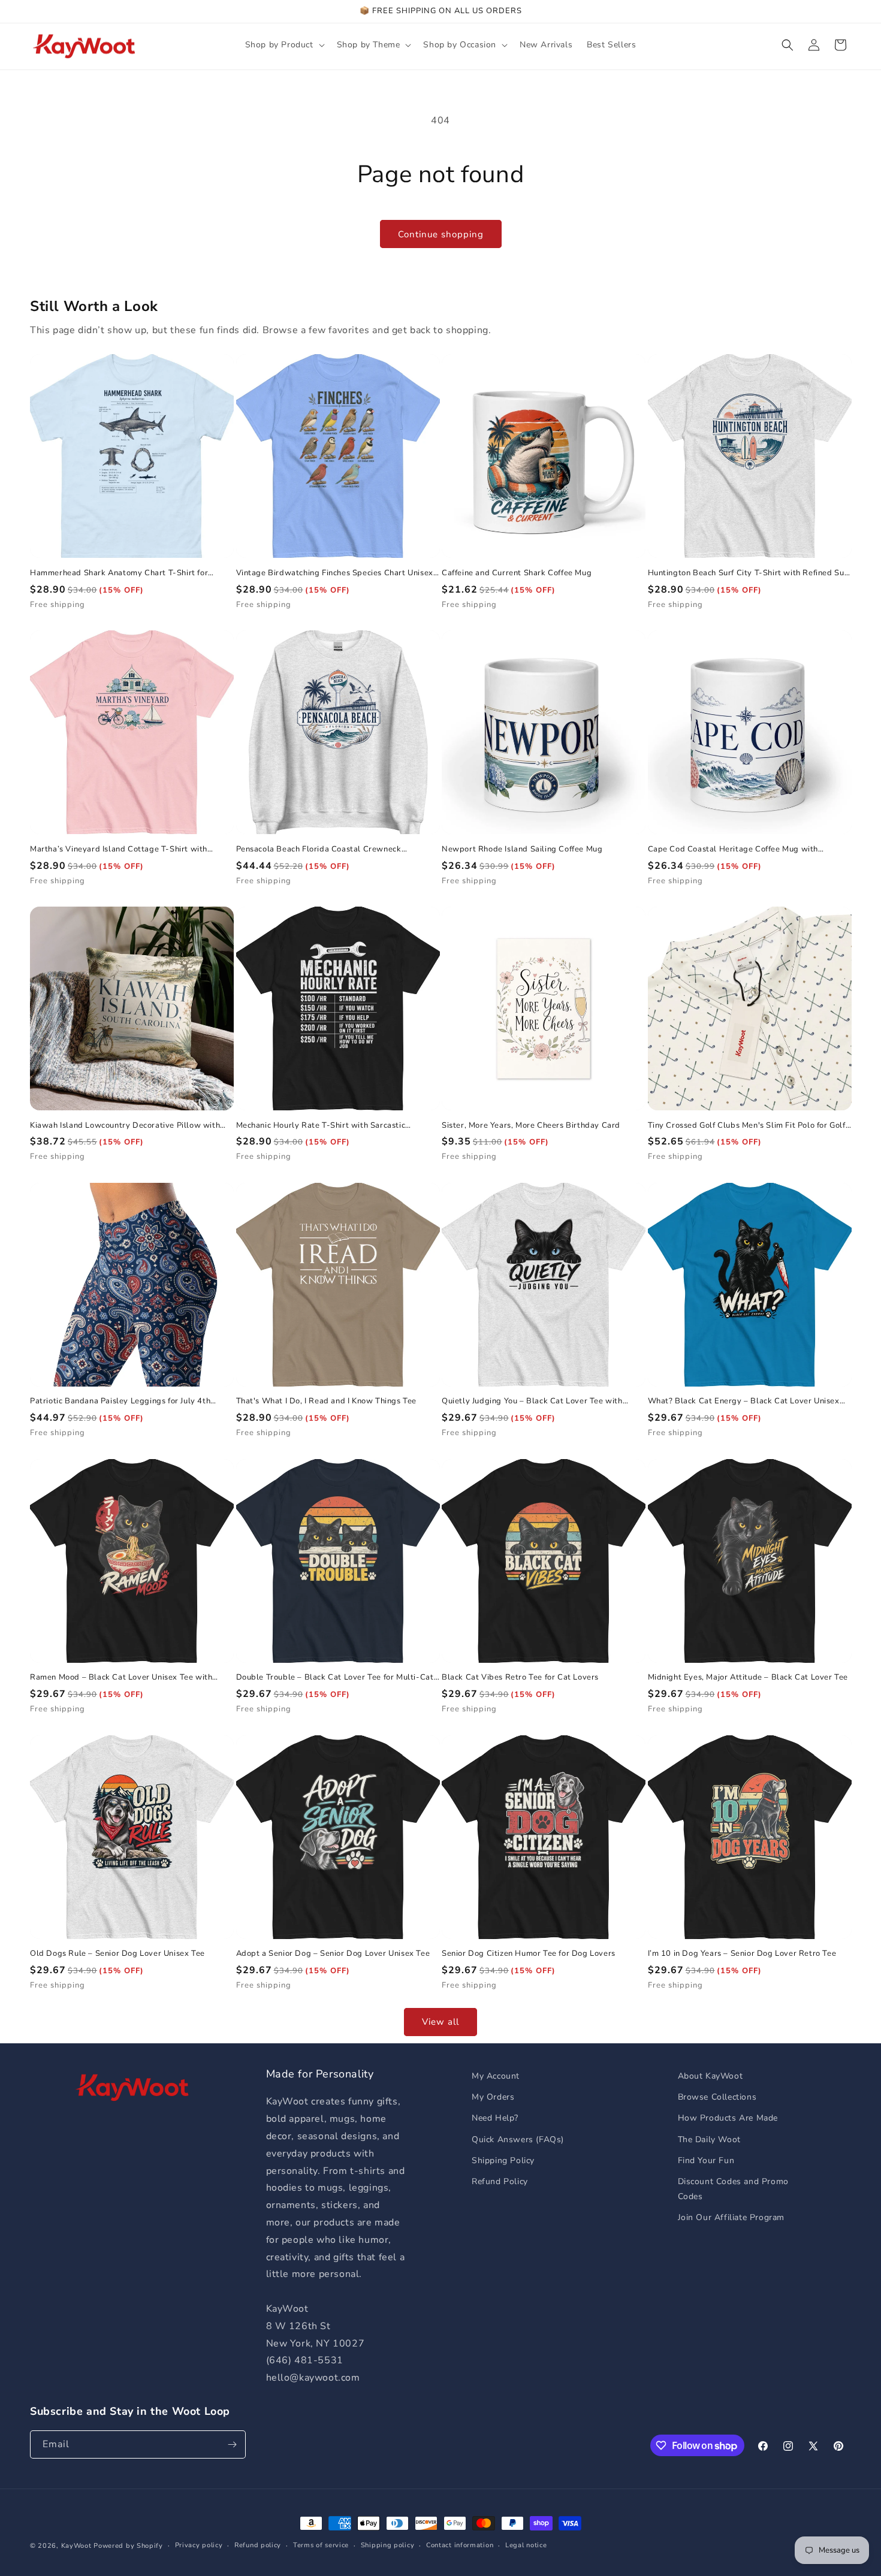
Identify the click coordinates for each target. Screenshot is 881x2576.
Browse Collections (717, 2097)
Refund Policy (500, 2181)
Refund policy (258, 2545)
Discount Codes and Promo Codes (733, 2189)
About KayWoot (710, 2076)
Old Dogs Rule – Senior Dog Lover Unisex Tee (117, 1954)
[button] (284, 45)
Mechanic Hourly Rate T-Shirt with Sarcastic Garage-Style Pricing (321, 1126)
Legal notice (526, 2545)
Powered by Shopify (128, 2546)
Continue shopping (441, 234)
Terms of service (321, 2545)
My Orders (493, 2097)
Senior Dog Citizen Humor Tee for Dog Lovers (529, 1954)
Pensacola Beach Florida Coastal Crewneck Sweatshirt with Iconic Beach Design (319, 849)
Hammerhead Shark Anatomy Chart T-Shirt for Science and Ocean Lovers (119, 573)
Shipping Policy (503, 2160)
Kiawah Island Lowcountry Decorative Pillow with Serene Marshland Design (125, 1126)
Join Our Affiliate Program (731, 2217)
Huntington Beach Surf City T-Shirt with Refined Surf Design (749, 573)
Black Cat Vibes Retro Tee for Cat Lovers (520, 1677)
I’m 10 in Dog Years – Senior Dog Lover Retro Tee (742, 1954)
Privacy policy (199, 2545)
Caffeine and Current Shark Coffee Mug (517, 573)
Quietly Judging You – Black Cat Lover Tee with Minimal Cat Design (532, 1401)
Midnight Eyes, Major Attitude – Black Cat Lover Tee (748, 1677)
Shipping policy (388, 2545)
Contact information (460, 2545)
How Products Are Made (728, 2118)
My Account (496, 2076)
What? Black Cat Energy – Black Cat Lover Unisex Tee (744, 1401)
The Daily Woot (709, 2139)
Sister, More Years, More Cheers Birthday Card (531, 1126)
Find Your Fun (706, 2160)
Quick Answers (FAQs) (518, 2139)
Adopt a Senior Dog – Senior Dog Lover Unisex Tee (333, 1954)
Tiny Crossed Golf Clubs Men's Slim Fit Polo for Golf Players (747, 1126)
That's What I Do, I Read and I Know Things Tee (327, 1401)
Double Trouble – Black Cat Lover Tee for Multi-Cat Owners (335, 1677)
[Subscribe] (232, 2444)
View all (441, 2022)
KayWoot (76, 2546)
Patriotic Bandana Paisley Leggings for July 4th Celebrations (120, 1401)
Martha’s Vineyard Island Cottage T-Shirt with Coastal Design (119, 849)
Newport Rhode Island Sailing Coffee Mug (522, 849)
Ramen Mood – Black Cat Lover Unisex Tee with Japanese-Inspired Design (121, 1677)
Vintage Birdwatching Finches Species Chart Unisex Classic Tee (335, 573)
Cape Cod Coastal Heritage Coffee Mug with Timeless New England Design (733, 849)
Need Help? (495, 2118)
